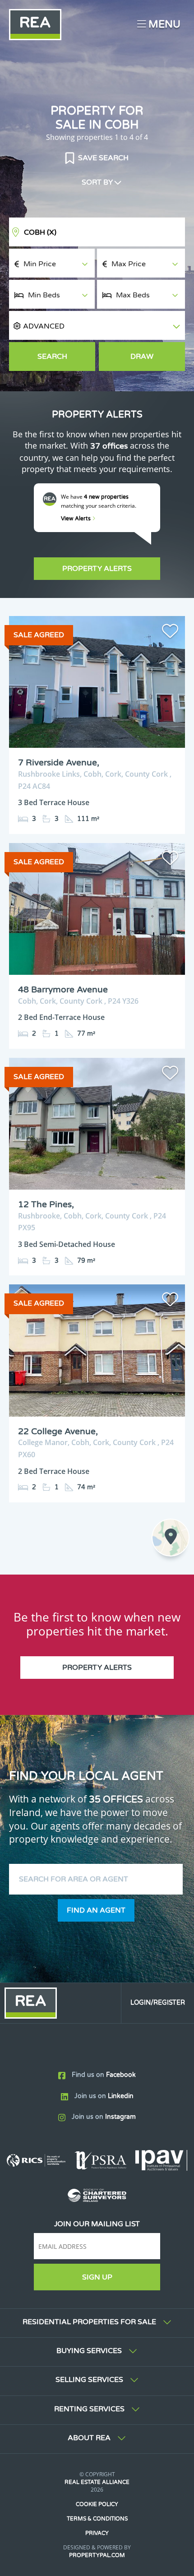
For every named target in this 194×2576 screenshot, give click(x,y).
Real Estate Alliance (97, 2482)
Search (52, 357)
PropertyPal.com (97, 2555)
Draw (142, 357)
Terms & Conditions (97, 2519)
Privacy (97, 2533)
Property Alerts (97, 569)
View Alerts (76, 519)
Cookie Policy (97, 2504)
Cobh (40, 232)
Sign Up (97, 2277)
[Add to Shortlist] (170, 633)
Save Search (102, 158)
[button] (97, 326)
